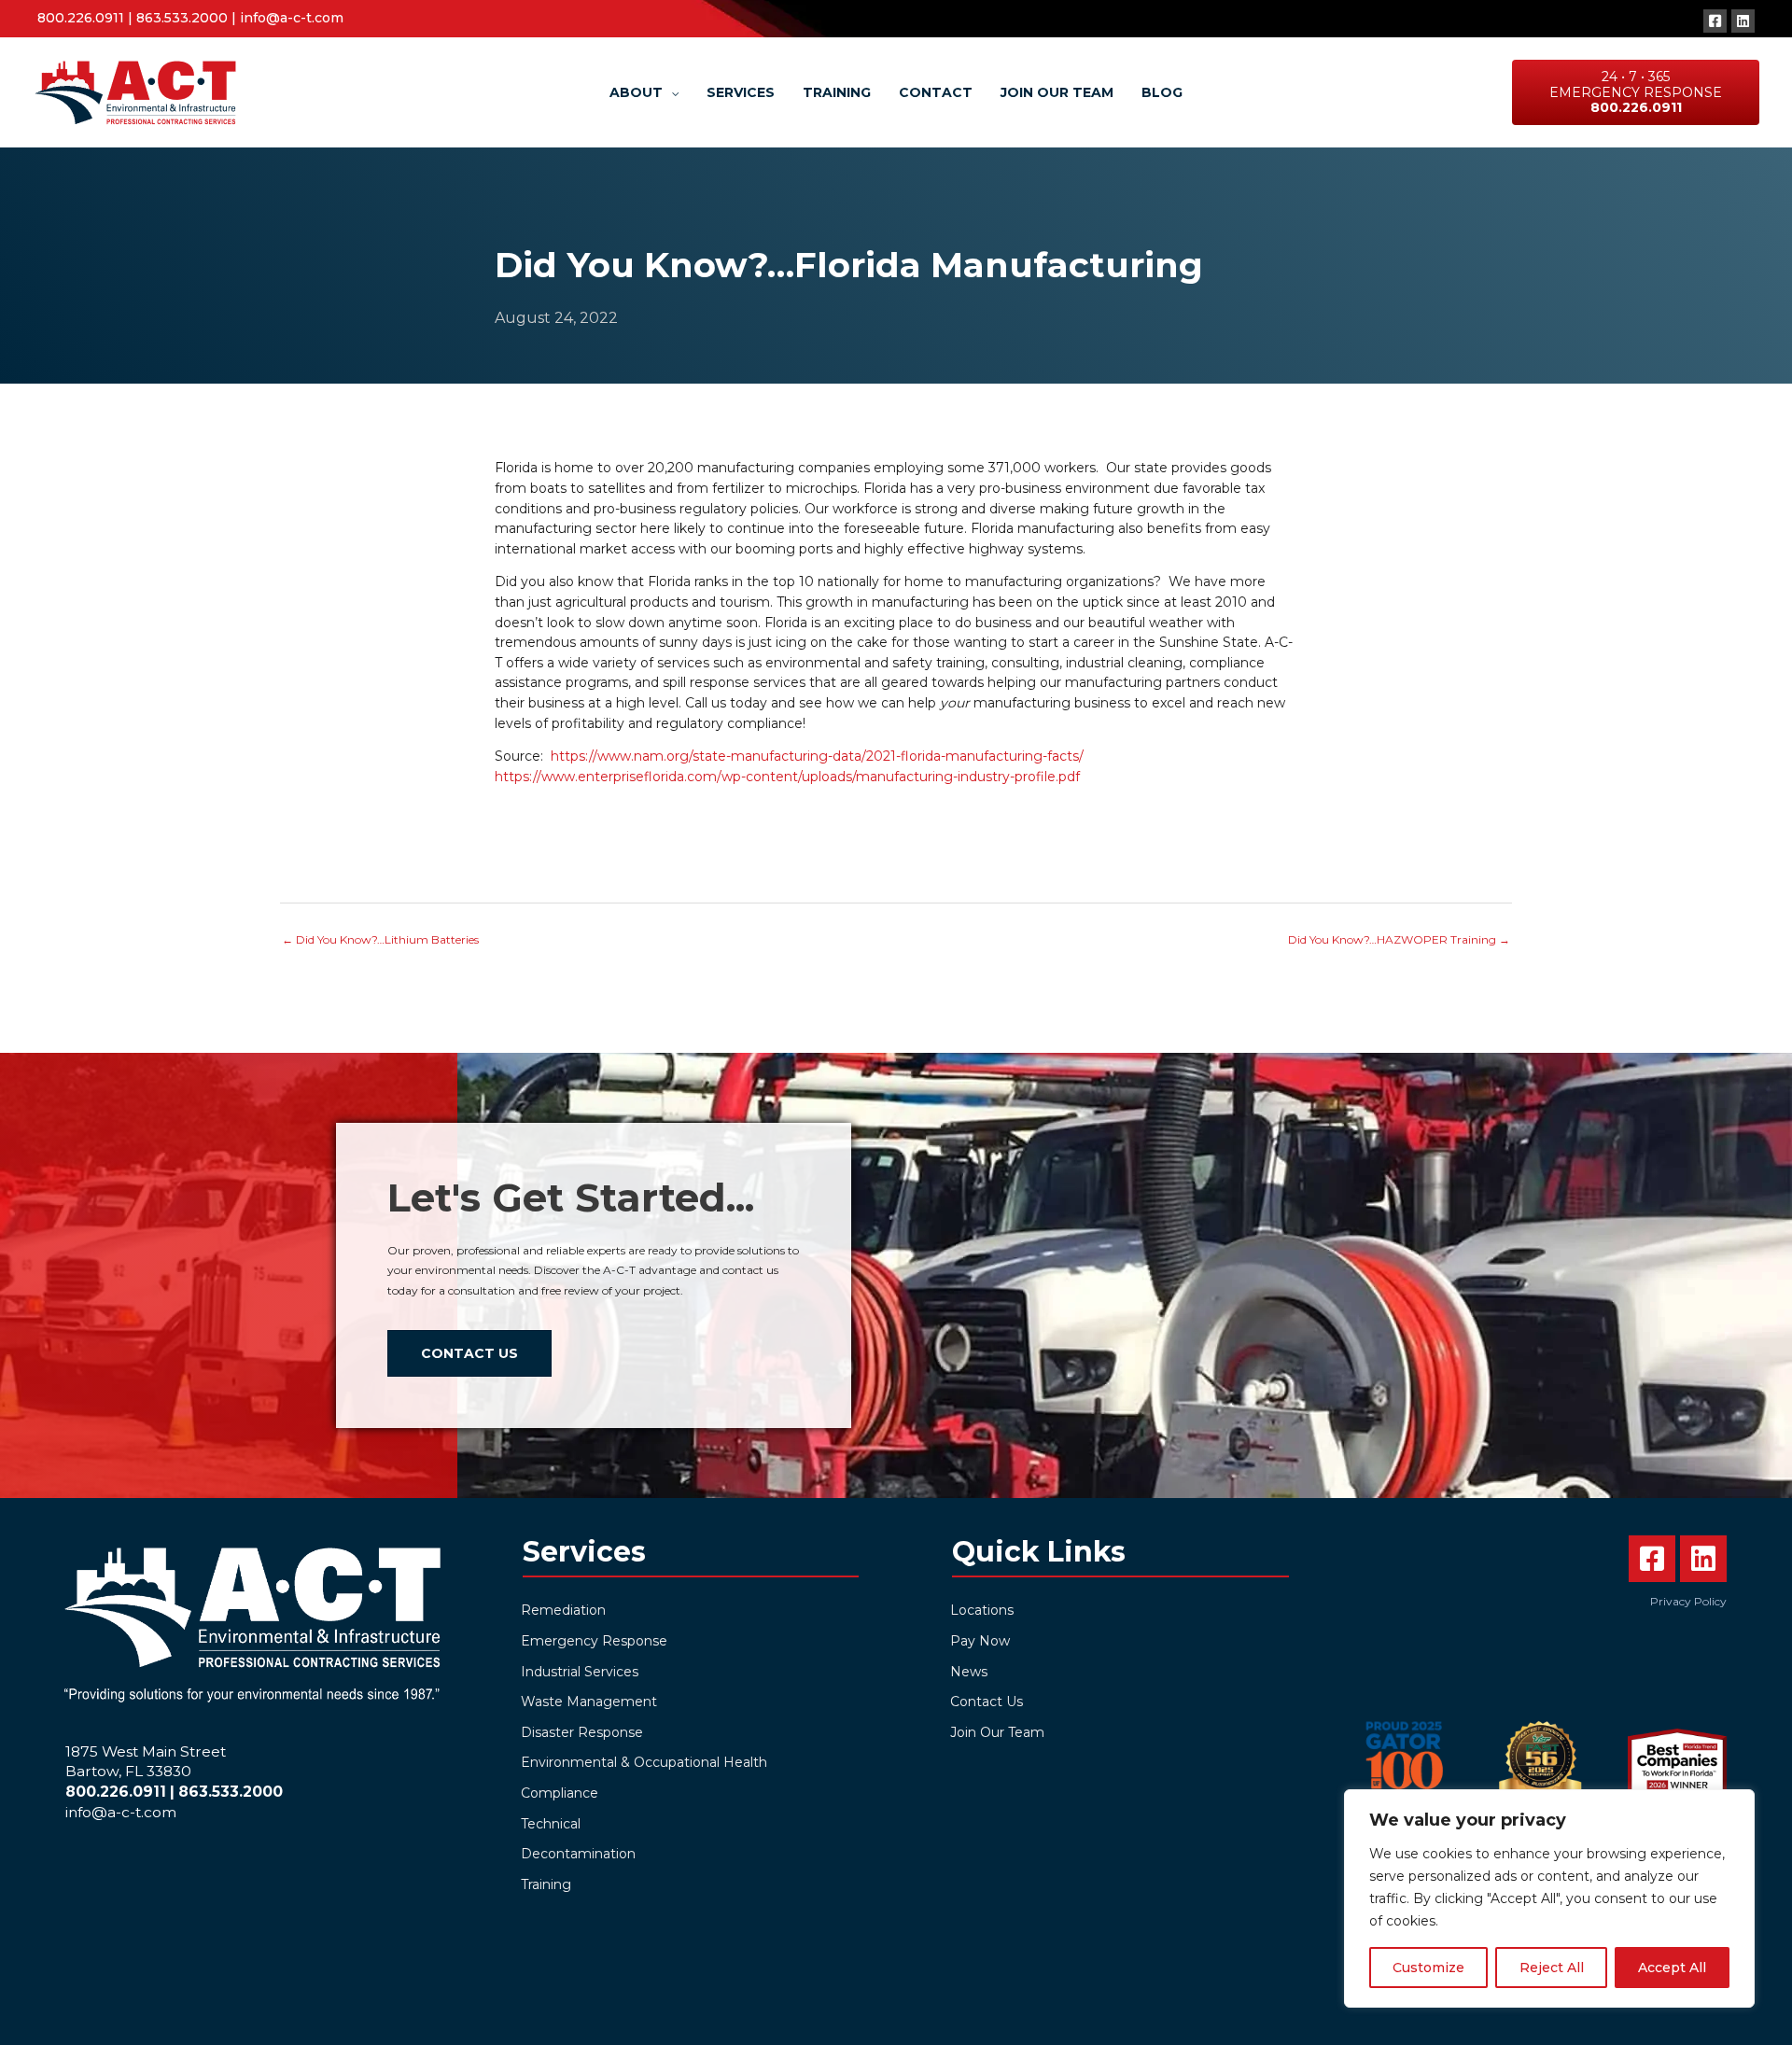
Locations (982, 1610)
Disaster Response (582, 1732)
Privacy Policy (1688, 1601)
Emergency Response (594, 1641)
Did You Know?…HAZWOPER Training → (1399, 939)
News (969, 1672)
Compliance (560, 1793)
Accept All (1672, 1968)
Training (546, 1884)
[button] (1715, 21)
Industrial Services (580, 1672)
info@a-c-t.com (292, 18)
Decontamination (578, 1854)
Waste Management (589, 1702)
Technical (551, 1824)
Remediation (563, 1610)
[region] (1549, 1898)
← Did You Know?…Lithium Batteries (380, 939)
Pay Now (980, 1641)
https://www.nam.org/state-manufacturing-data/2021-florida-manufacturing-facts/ (817, 756)
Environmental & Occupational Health (644, 1762)
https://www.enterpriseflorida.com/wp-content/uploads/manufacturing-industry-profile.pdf (787, 777)
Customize (1428, 1968)
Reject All (1552, 1968)
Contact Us (987, 1702)
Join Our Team (997, 1732)
